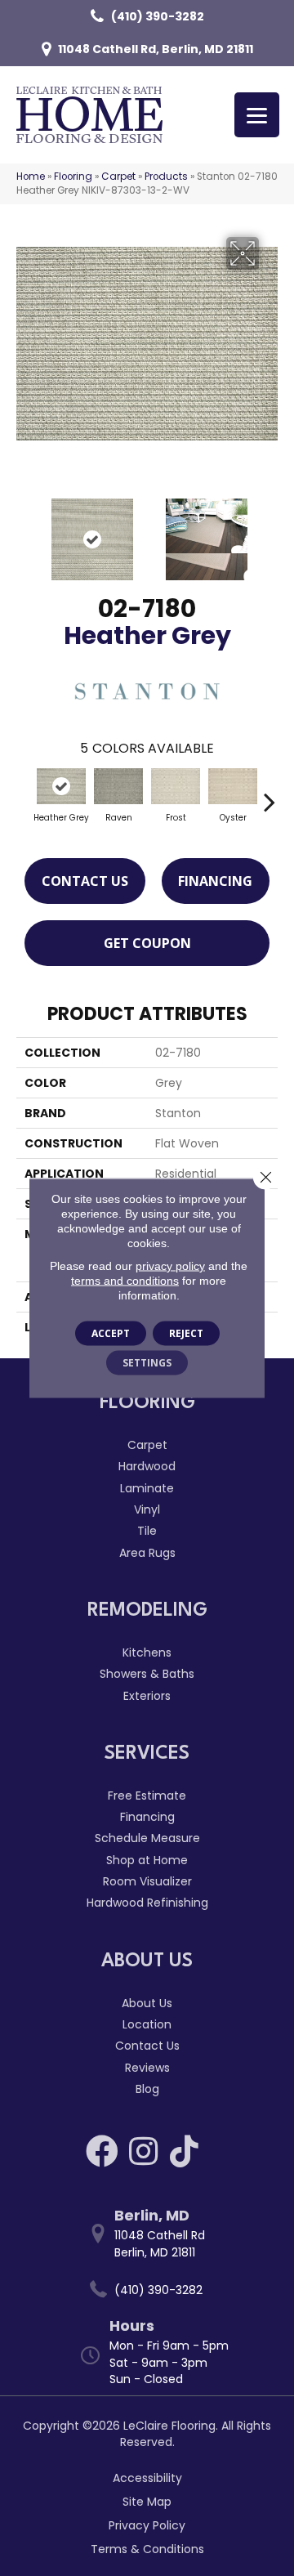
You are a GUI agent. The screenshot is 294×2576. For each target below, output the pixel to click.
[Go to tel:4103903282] (155, 2290)
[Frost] (176, 786)
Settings (147, 1363)
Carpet (118, 177)
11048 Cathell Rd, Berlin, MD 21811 (156, 49)
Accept (111, 1333)
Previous (24, 531)
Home (31, 177)
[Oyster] (233, 786)
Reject (186, 1333)
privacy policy (170, 1266)
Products (166, 177)
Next (269, 531)
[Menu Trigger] (257, 115)
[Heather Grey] (61, 786)
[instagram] (143, 2151)
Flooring (73, 177)
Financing (215, 881)
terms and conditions (125, 1281)
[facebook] (102, 2151)
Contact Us (85, 881)
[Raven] (118, 786)
